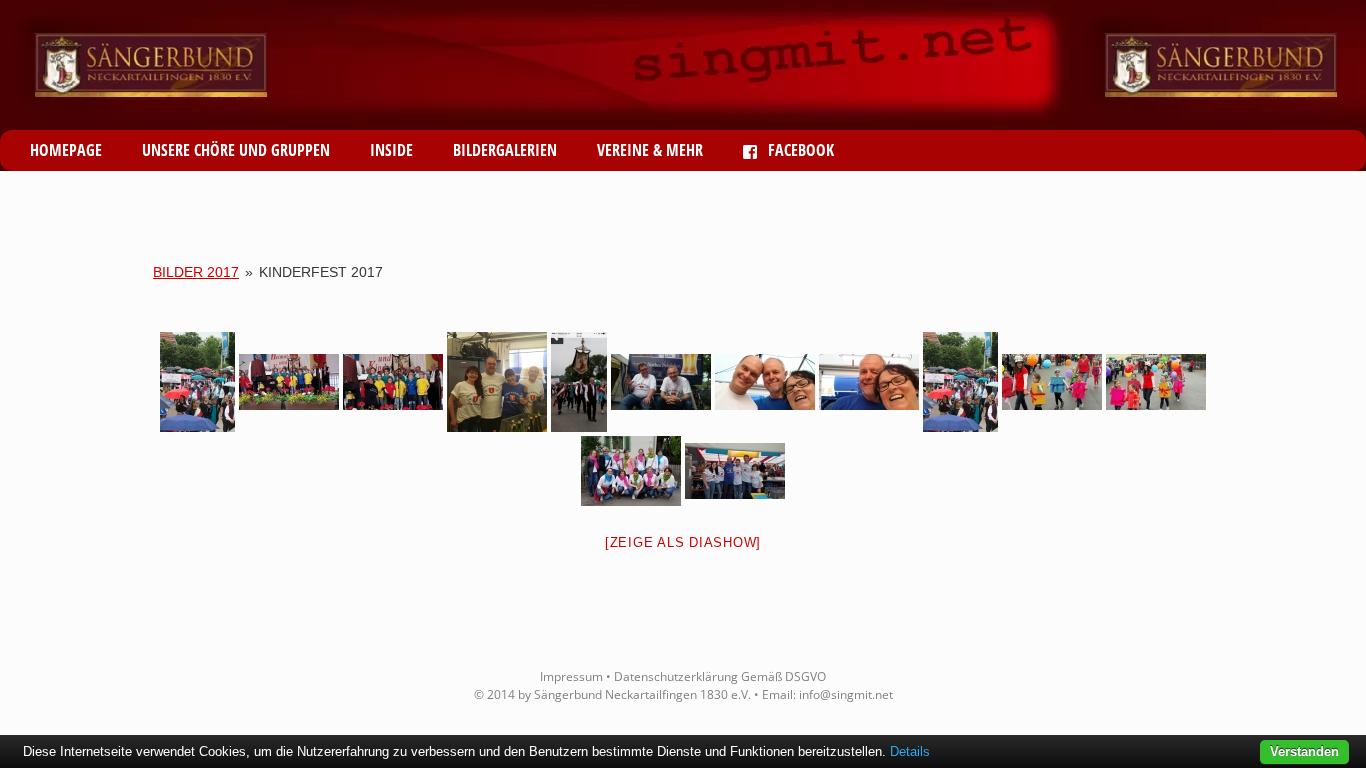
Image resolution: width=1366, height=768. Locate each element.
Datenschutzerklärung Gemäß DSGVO (720, 676)
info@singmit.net (846, 694)
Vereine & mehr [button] (650, 150)
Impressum (571, 676)
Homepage (66, 150)
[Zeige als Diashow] (683, 542)
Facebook (799, 150)
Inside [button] (391, 150)
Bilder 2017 (196, 272)
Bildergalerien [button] (505, 150)
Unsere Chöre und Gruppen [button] (236, 150)
